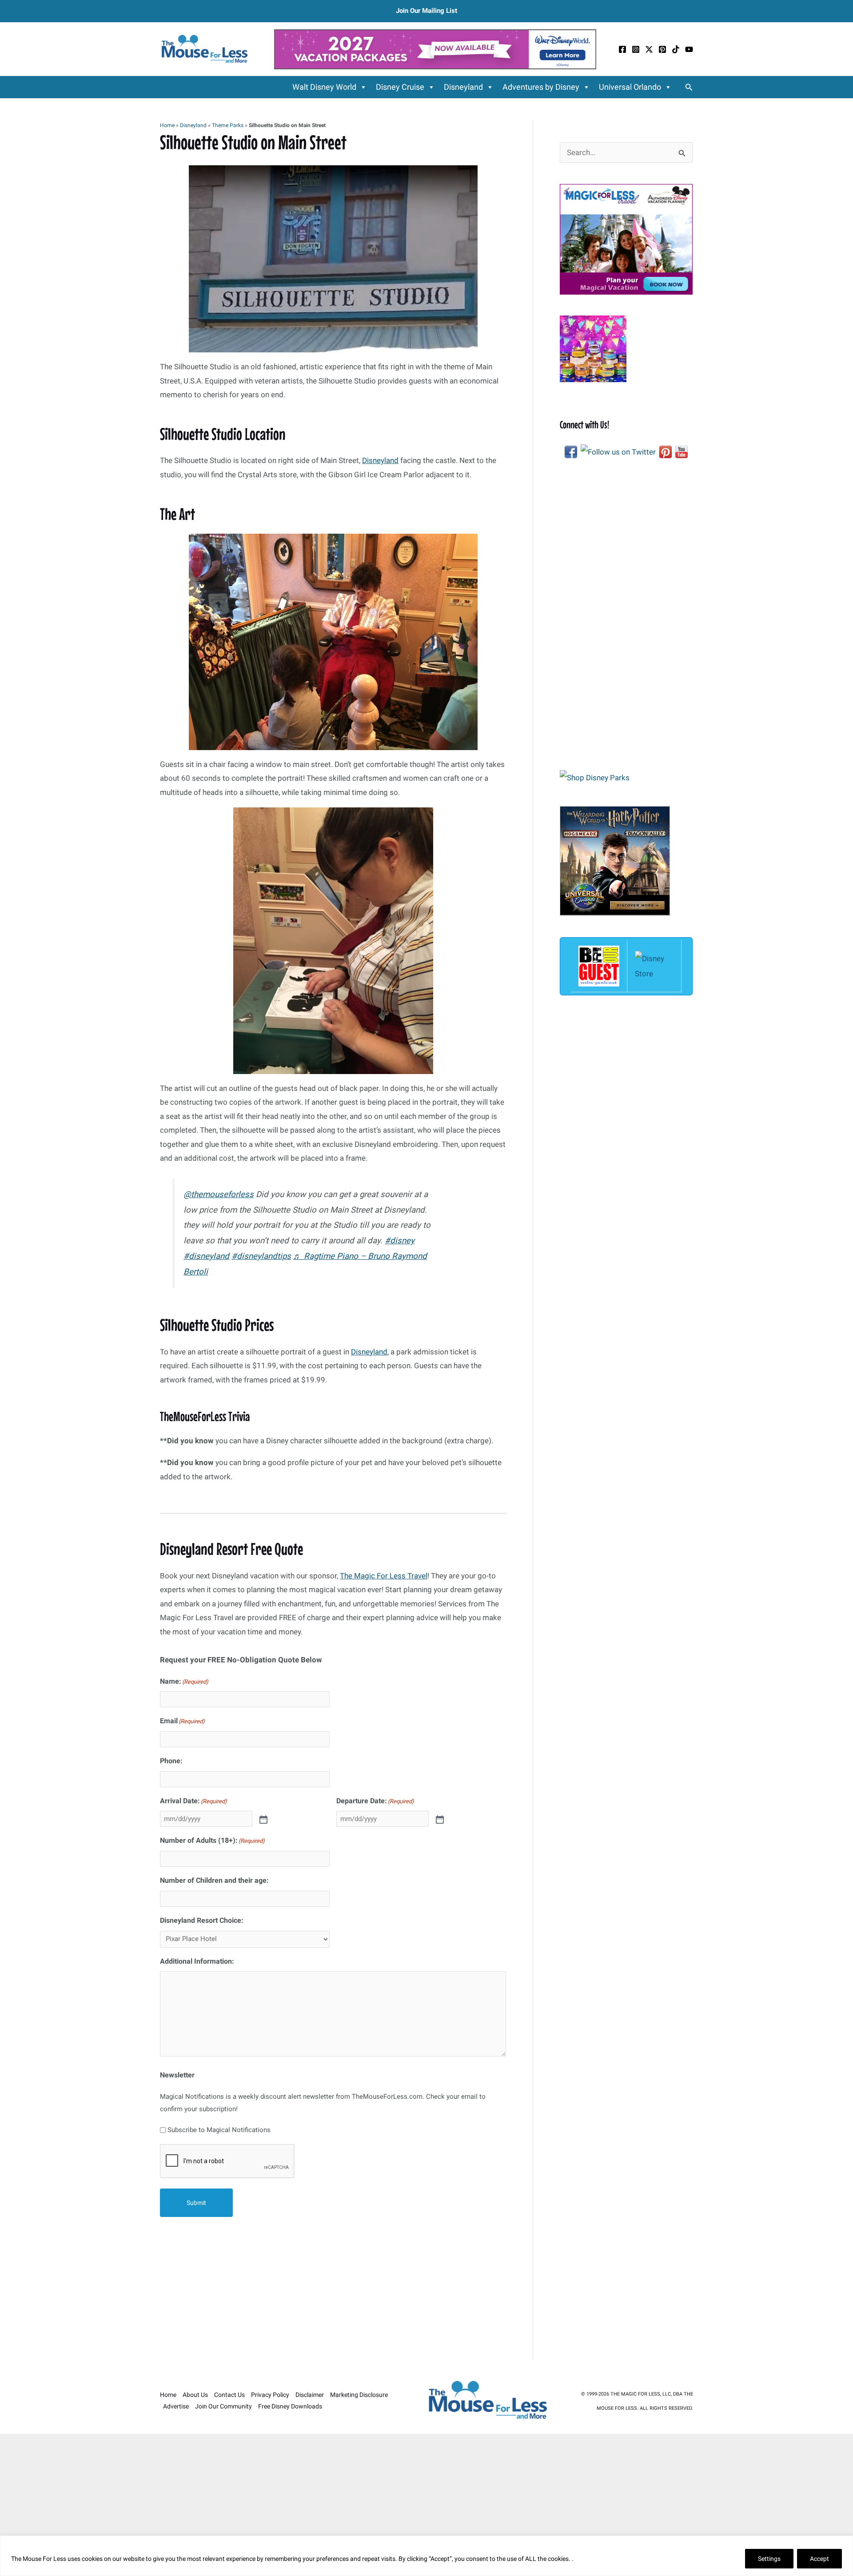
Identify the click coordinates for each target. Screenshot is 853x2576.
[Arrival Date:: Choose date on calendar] (263, 1819)
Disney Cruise (400, 87)
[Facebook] (622, 49)
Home (167, 125)
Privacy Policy (270, 2395)
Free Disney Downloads (290, 2406)
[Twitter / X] (649, 49)
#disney (400, 1241)
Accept (819, 2559)
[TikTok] (676, 49)
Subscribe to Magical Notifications (219, 2130)
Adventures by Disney (541, 87)
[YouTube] (689, 49)
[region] (426, 2556)
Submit (196, 2203)
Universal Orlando (630, 87)
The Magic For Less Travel (384, 1576)
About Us (195, 2395)
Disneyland (463, 87)
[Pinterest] (662, 49)
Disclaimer (310, 2395)
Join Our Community (223, 2406)
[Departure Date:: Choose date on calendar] (439, 1819)
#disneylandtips (261, 1256)
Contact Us (229, 2395)
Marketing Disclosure (359, 2395)
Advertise (176, 2406)
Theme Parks (228, 125)
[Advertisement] (333, 2293)
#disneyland (206, 1256)
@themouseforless (219, 1194)
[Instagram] (636, 49)
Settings (769, 2559)
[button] (689, 87)
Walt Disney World (324, 87)
